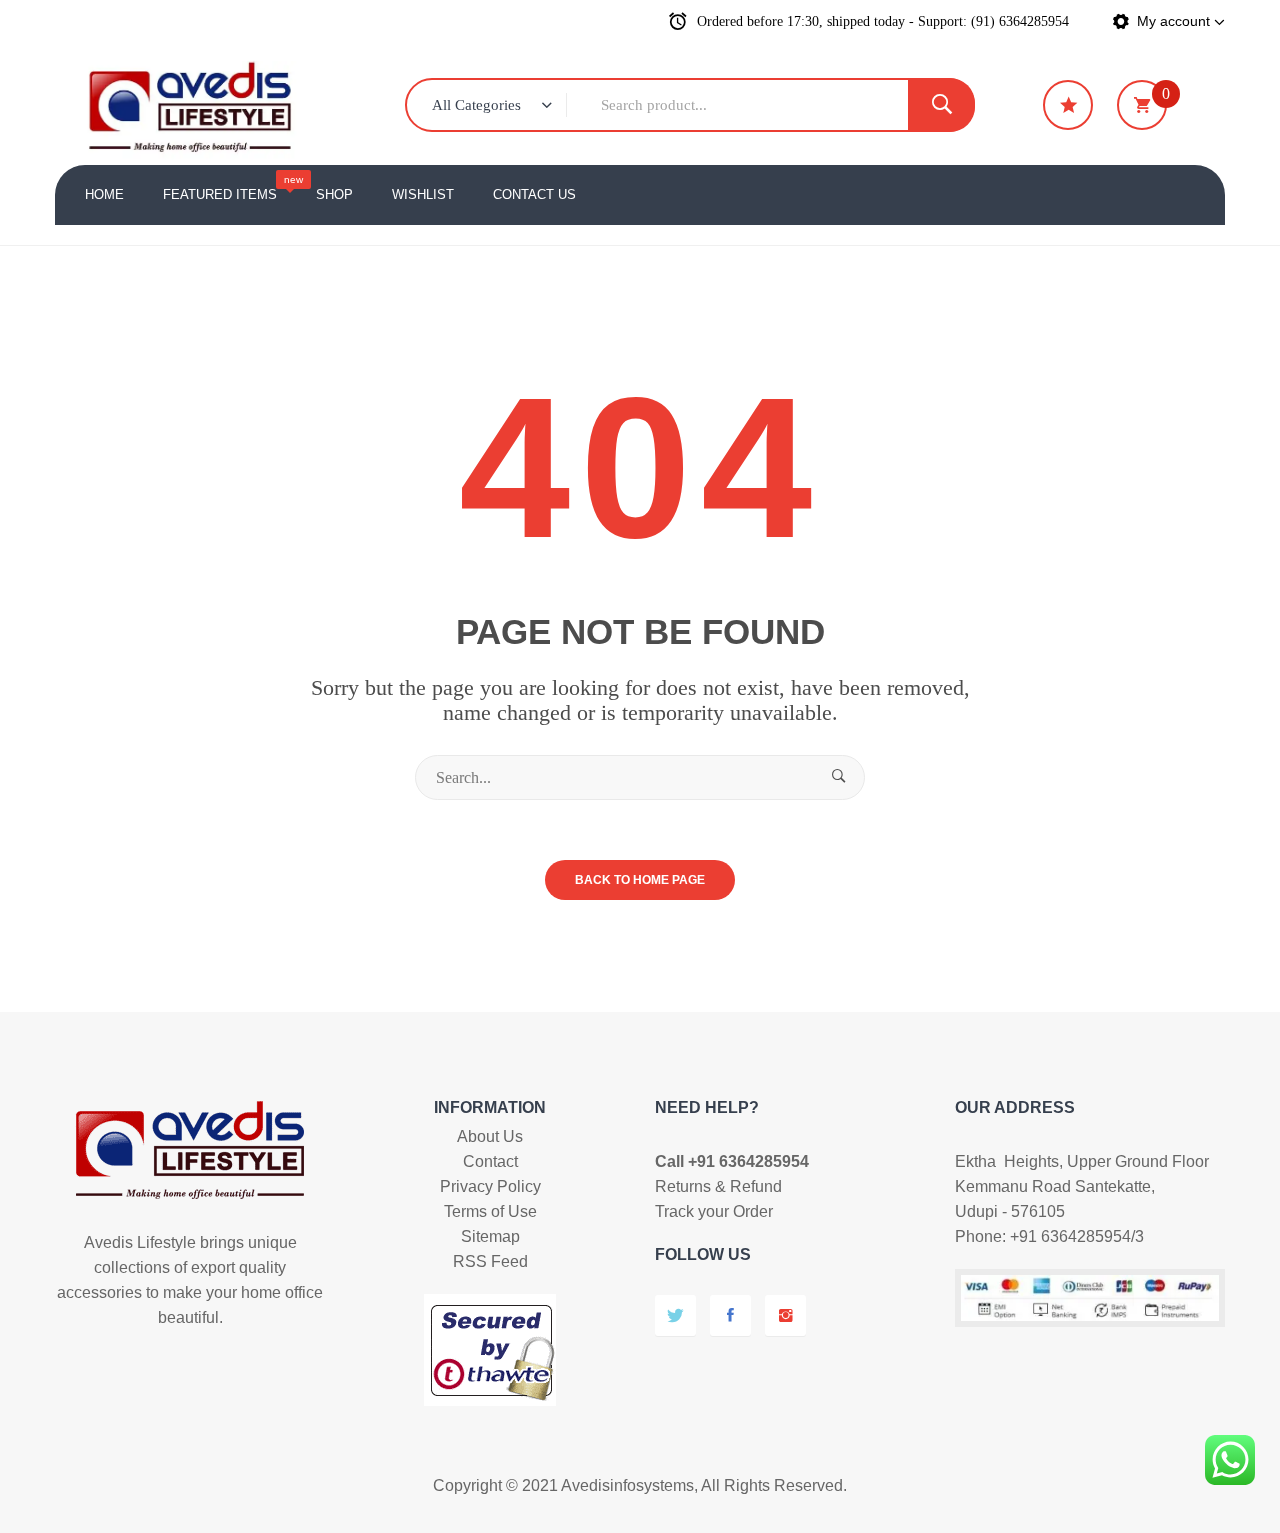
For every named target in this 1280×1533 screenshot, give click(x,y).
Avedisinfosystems (627, 1485)
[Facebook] (730, 1315)
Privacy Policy (490, 1186)
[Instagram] (785, 1315)
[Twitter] (675, 1315)
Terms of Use (490, 1211)
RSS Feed (490, 1261)
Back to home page (640, 880)
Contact (490, 1161)
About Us (490, 1136)
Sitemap (490, 1236)
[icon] (1068, 105)
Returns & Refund (718, 1186)
